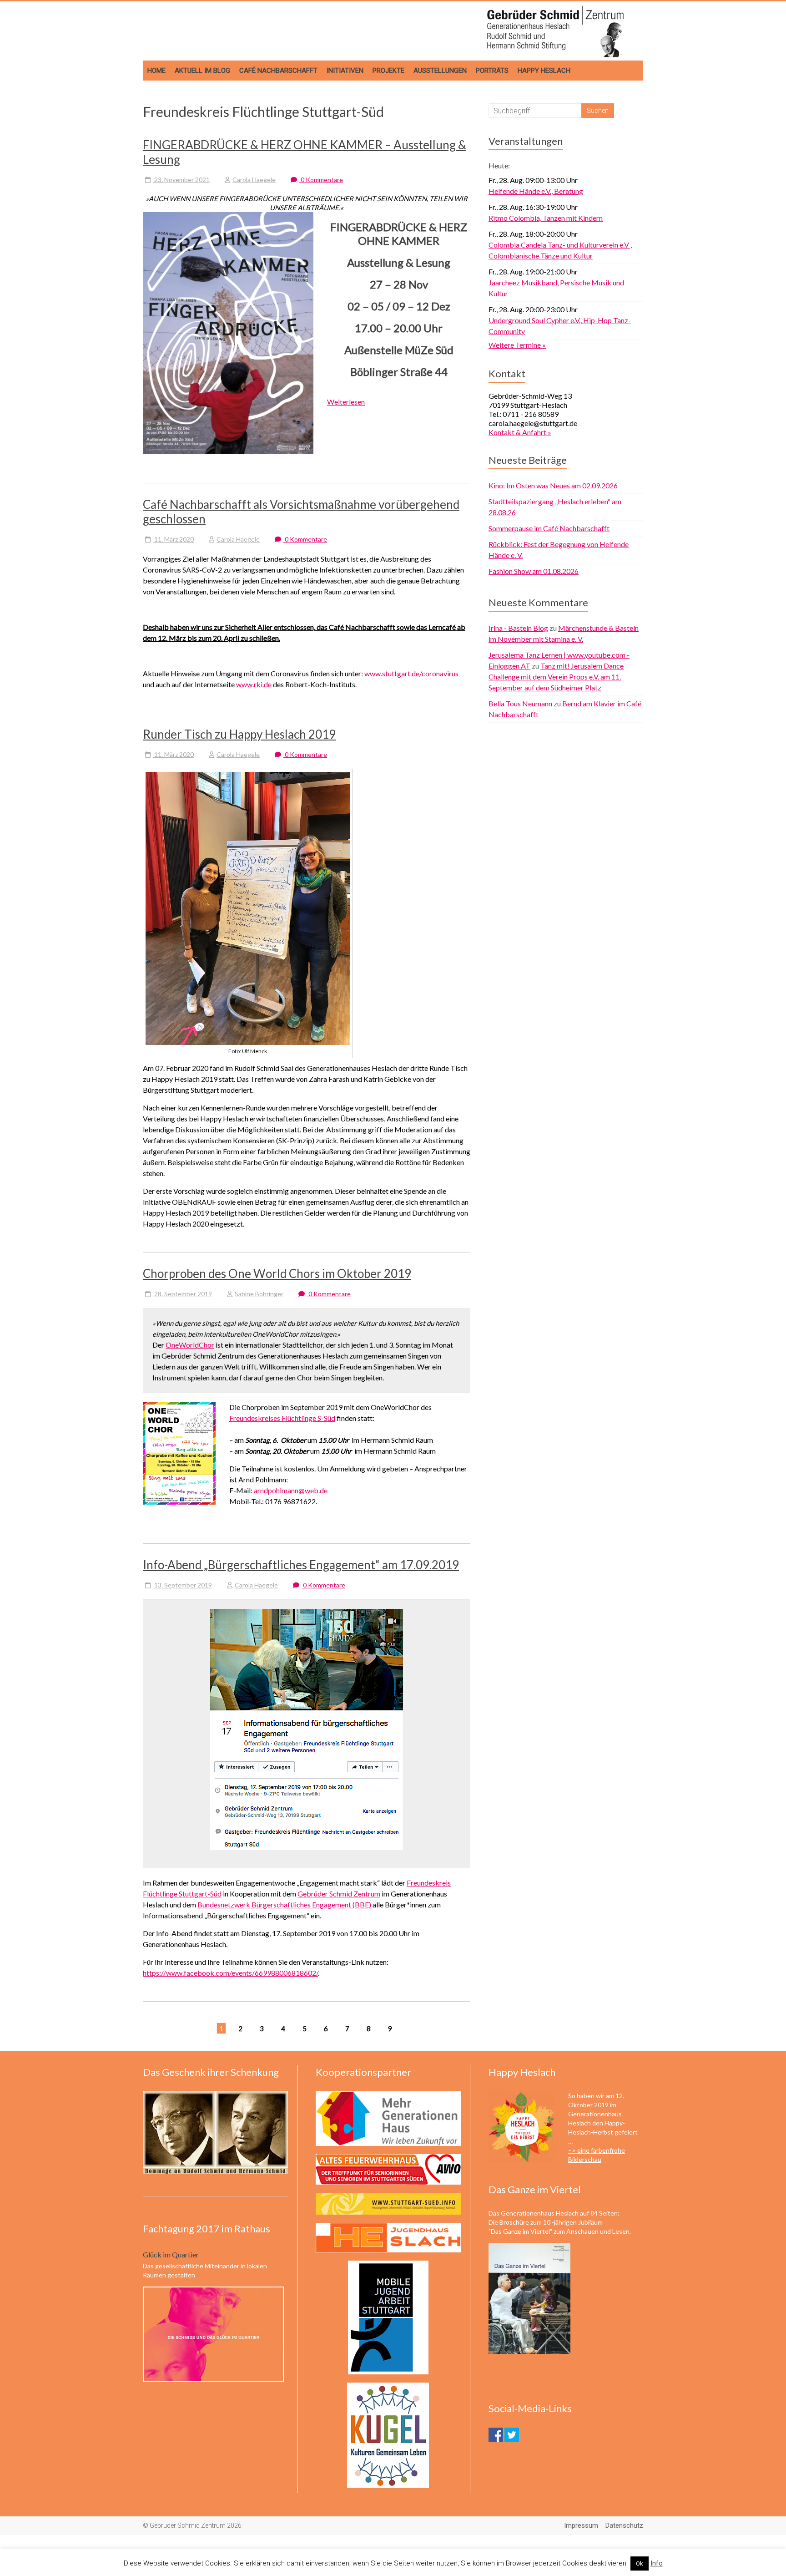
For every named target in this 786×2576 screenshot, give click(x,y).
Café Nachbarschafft (278, 71)
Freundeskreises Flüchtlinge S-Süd (282, 1418)
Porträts (492, 71)
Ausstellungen (440, 71)
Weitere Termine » (517, 345)
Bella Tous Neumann (520, 703)
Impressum (581, 2525)
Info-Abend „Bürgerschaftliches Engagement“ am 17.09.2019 (301, 1565)
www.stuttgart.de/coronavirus (411, 673)
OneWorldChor (190, 1345)
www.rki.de (254, 684)
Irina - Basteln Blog (518, 628)
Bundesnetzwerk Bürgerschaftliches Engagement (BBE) (284, 1904)
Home (156, 71)
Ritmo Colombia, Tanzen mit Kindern (546, 218)
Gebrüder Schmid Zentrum (339, 1894)
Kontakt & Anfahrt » (520, 432)
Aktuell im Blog (202, 71)
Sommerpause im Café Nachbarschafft (549, 528)
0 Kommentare (321, 180)
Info (657, 2563)
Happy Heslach (544, 71)
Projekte (388, 71)
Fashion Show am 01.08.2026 (534, 571)
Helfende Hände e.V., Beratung (536, 191)
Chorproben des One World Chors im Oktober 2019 (277, 1273)
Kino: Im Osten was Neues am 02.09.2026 (553, 485)
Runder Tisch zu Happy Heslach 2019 (239, 734)
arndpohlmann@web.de (291, 1490)
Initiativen (345, 71)
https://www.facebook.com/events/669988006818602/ (230, 1973)
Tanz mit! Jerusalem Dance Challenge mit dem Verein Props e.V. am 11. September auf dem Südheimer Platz (556, 677)
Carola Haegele (254, 180)
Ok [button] (640, 2563)
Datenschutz (624, 2525)
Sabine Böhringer (259, 1294)
